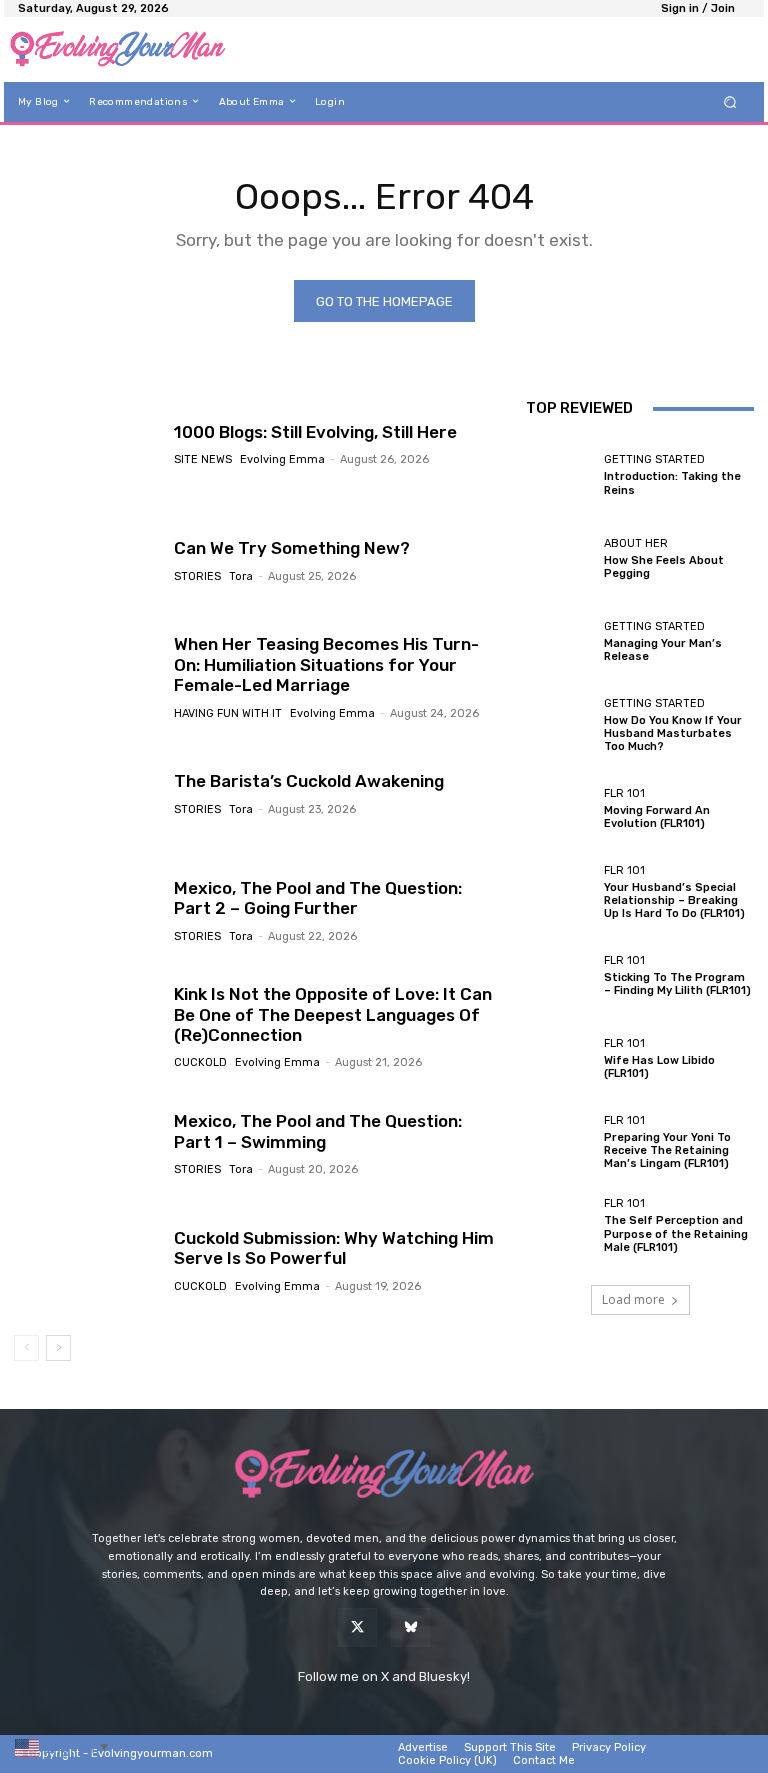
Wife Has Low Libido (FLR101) (659, 1067)
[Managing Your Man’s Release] (560, 642)
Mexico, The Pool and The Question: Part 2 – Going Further (318, 898)
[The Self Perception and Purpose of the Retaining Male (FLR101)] (560, 1226)
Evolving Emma (282, 459)
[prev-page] (26, 1348)
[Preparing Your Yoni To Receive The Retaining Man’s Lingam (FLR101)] (560, 1143)
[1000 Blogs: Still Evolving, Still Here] (86, 443)
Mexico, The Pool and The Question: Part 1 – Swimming (318, 1131)
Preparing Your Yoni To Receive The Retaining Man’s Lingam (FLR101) (667, 1150)
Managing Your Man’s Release (663, 650)
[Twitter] (357, 1627)
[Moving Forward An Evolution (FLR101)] (560, 809)
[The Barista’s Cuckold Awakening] (86, 793)
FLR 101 (624, 793)
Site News (203, 459)
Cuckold (200, 1062)
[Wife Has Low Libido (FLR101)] (560, 1059)
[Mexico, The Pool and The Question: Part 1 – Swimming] (86, 1143)
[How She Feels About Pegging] (560, 559)
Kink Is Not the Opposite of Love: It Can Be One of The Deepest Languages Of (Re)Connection (333, 1014)
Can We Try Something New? (292, 548)
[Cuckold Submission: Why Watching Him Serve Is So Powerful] (86, 1260)
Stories (197, 576)
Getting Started (654, 459)
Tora (241, 576)
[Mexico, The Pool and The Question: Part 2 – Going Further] (86, 910)
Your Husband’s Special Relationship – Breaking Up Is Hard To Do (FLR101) (674, 900)
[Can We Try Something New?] (86, 560)
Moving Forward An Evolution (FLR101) (657, 817)
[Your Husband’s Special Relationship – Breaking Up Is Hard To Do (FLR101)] (560, 892)
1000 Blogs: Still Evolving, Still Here (315, 432)
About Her (636, 543)
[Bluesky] (410, 1627)
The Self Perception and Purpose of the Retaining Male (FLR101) (676, 1233)
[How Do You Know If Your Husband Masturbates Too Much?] (560, 726)
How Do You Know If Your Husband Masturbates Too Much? (673, 733)
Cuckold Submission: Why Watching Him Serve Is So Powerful (334, 1248)
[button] (730, 101)
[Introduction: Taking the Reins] (560, 475)
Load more (633, 1299)
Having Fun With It (228, 713)
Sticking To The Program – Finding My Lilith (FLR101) (677, 984)
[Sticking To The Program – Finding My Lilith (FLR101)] (560, 976)
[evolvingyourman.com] (117, 49)
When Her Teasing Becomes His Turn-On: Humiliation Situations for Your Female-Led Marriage (326, 664)
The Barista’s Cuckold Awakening (309, 781)
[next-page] (58, 1348)
